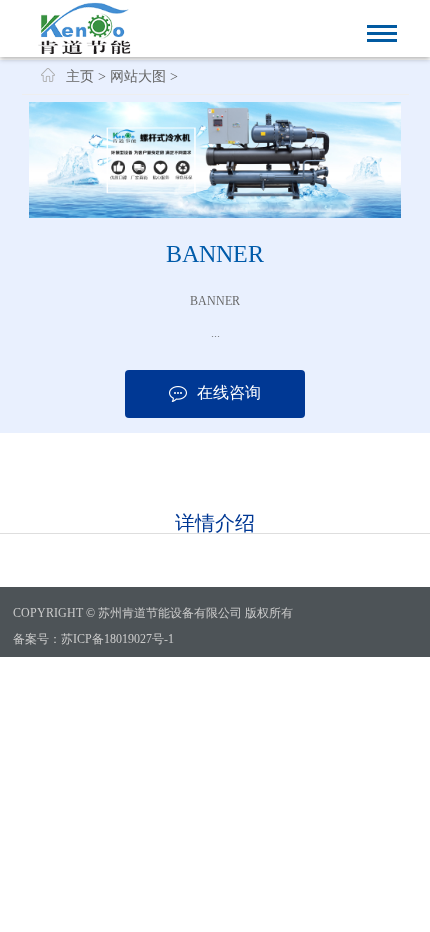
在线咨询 (229, 392)
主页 (80, 76)
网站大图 (138, 76)
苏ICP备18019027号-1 (117, 639)
